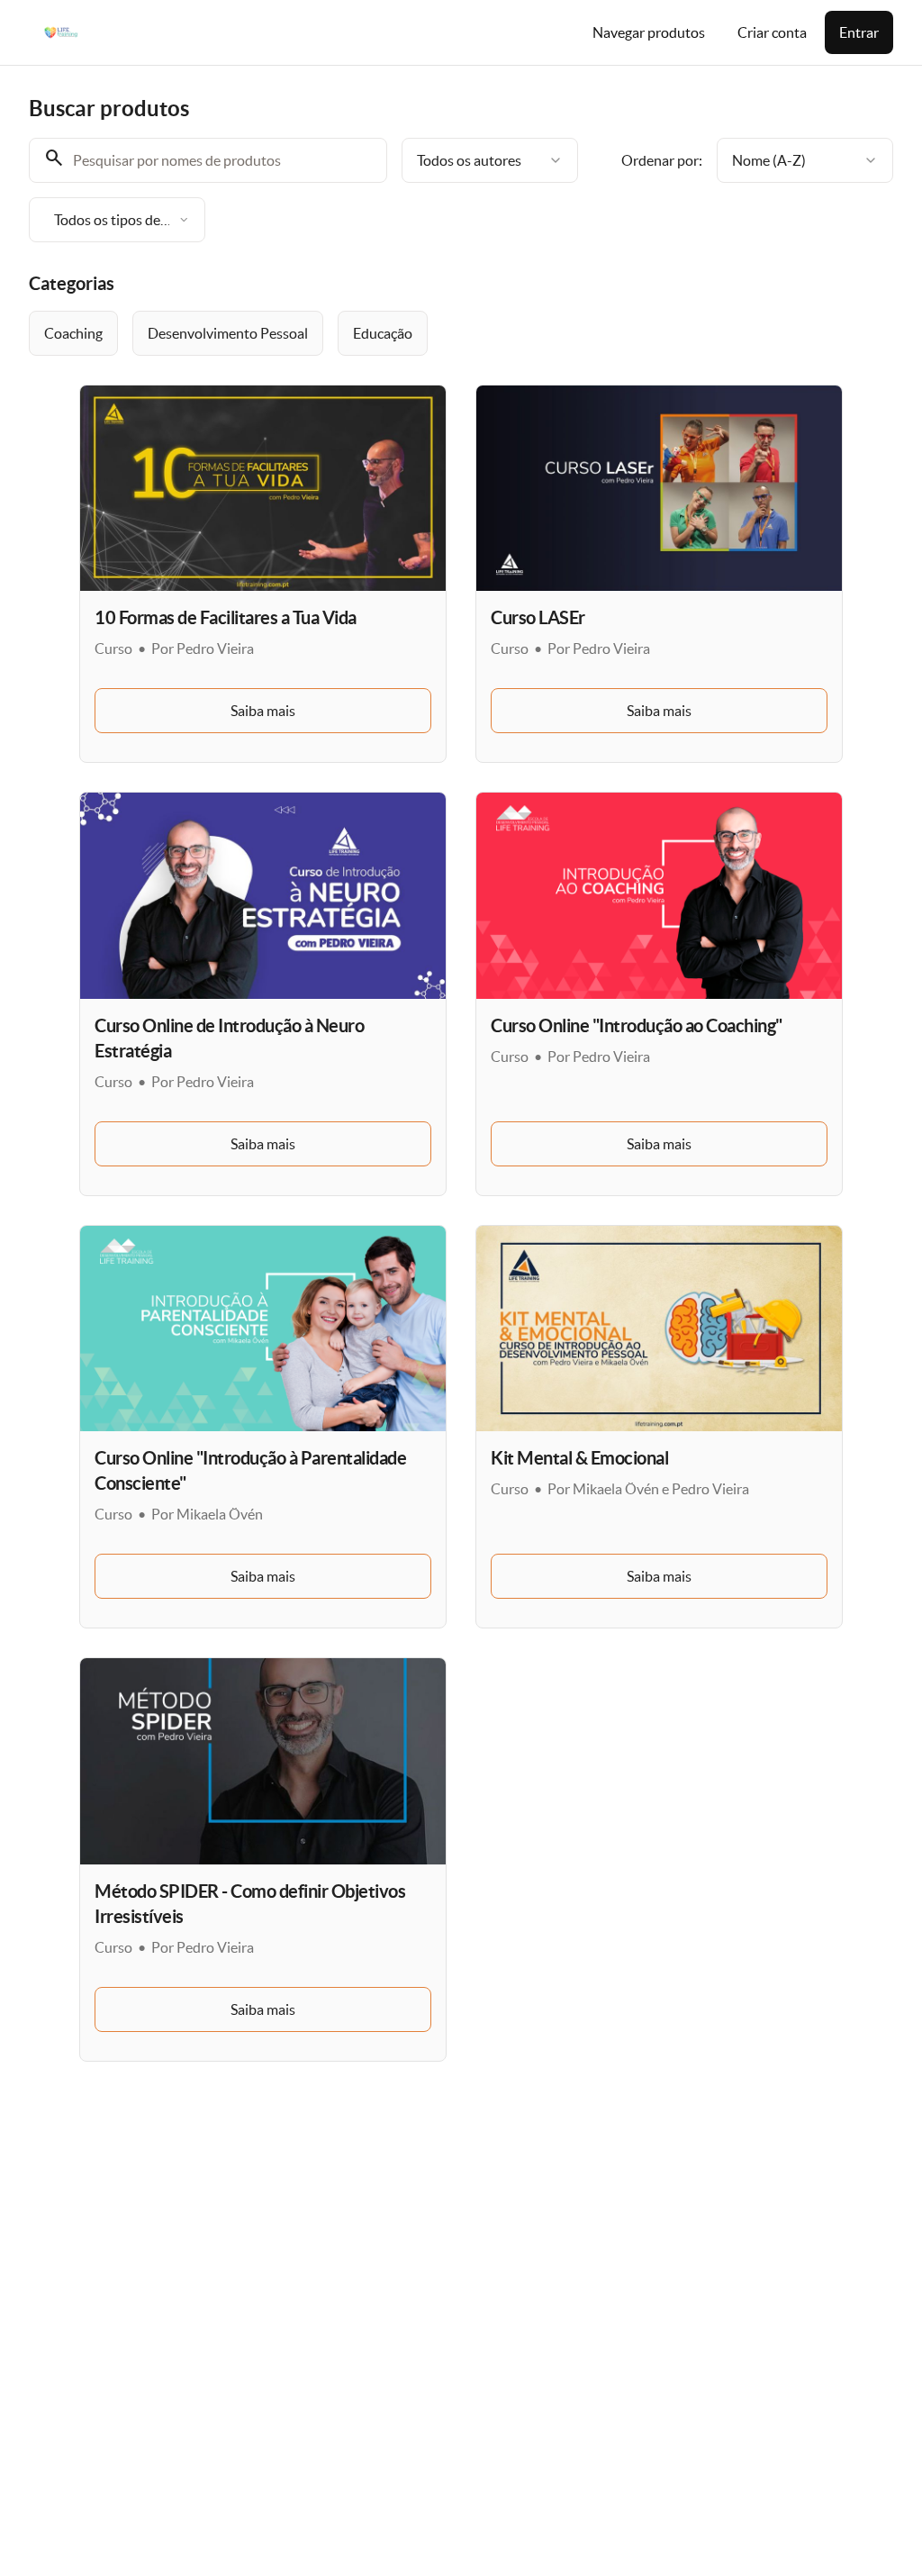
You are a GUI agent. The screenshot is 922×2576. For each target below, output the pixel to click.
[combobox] (490, 160)
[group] (461, 333)
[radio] (73, 333)
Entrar (859, 32)
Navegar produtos (649, 32)
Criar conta (772, 32)
